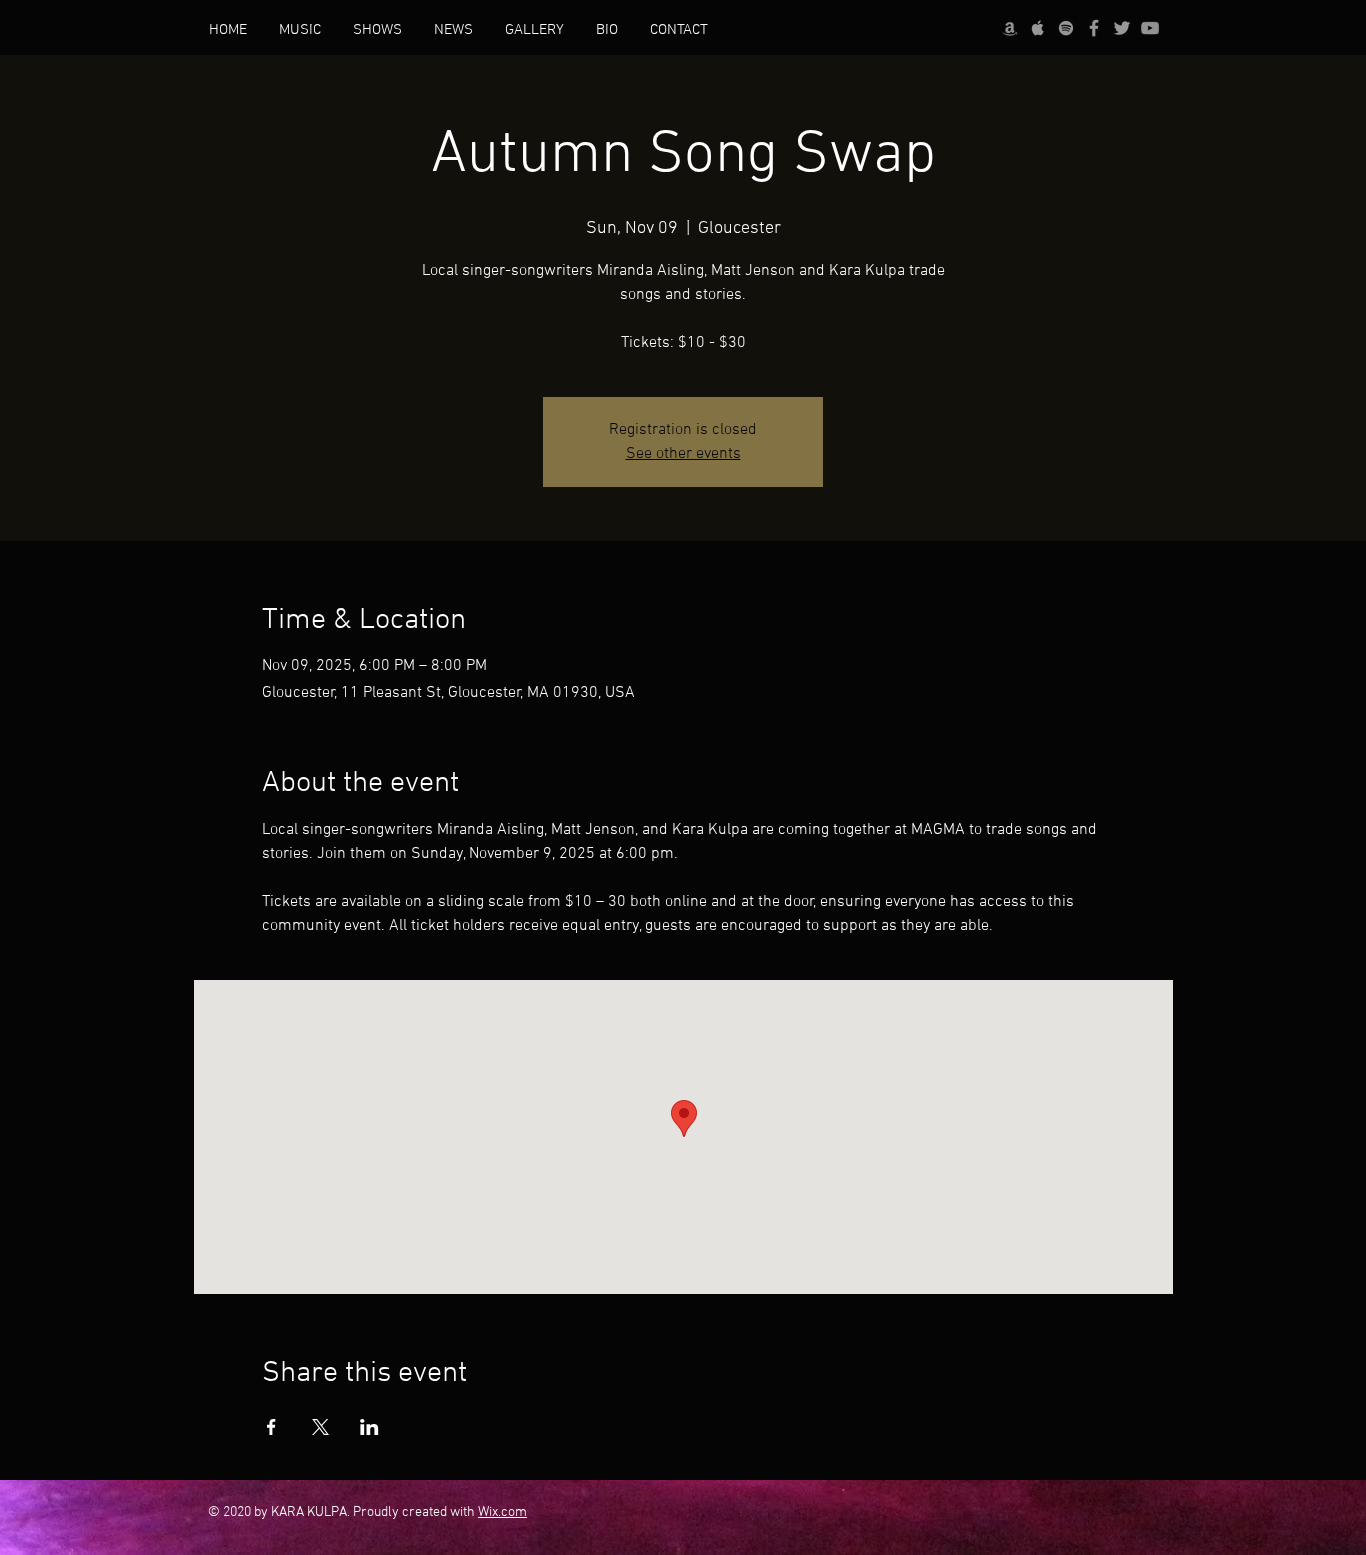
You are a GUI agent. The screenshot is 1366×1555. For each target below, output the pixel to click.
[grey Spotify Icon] (1066, 28)
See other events (683, 454)
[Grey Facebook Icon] (1094, 28)
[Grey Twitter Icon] (1122, 28)
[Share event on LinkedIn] (369, 1427)
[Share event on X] (320, 1427)
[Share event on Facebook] (271, 1427)
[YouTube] (1150, 28)
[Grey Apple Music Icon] (1038, 28)
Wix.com (502, 1512)
